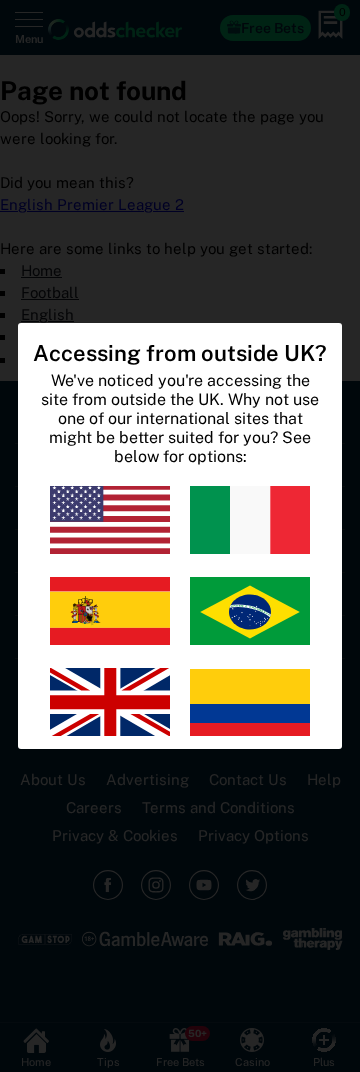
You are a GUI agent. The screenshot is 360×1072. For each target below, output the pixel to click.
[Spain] (110, 611)
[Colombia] (250, 702)
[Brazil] (250, 611)
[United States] (110, 520)
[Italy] (250, 520)
